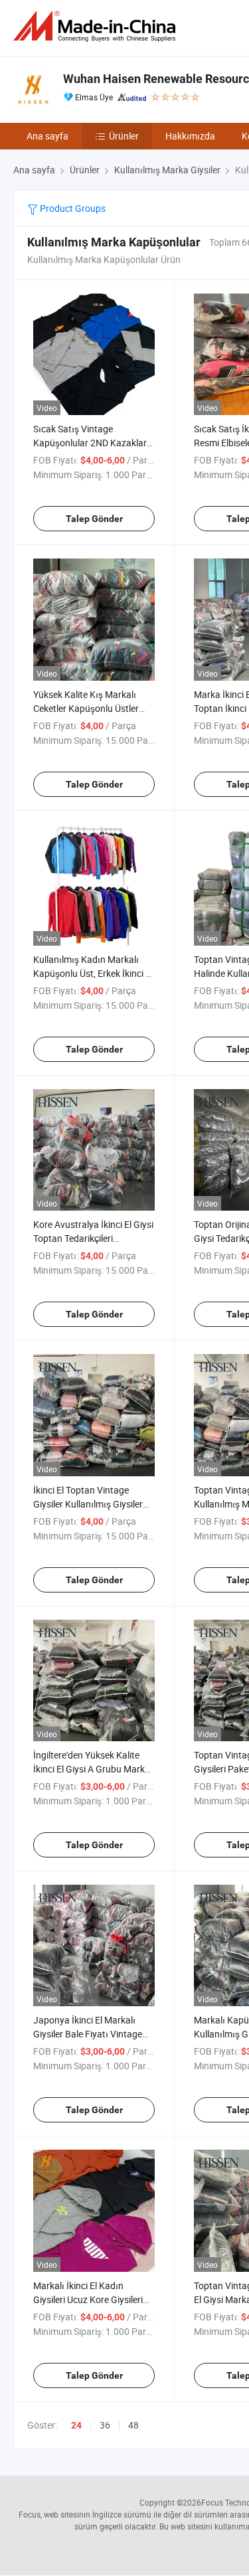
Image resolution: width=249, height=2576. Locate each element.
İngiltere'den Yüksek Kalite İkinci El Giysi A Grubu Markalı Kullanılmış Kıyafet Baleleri (94, 1769)
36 (105, 2425)
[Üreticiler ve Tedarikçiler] (97, 26)
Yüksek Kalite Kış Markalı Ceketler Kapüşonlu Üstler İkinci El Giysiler (86, 708)
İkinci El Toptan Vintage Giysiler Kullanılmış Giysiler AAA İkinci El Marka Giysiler (89, 1504)
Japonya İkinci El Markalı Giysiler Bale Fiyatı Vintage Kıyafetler (88, 2034)
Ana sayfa (47, 136)
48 (133, 2425)
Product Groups (72, 208)
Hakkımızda (190, 136)
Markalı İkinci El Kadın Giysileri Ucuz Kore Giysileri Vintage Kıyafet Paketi (88, 2299)
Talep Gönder (94, 519)
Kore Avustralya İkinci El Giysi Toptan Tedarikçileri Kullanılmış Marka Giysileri (93, 1238)
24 (76, 2425)
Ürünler (124, 136)
